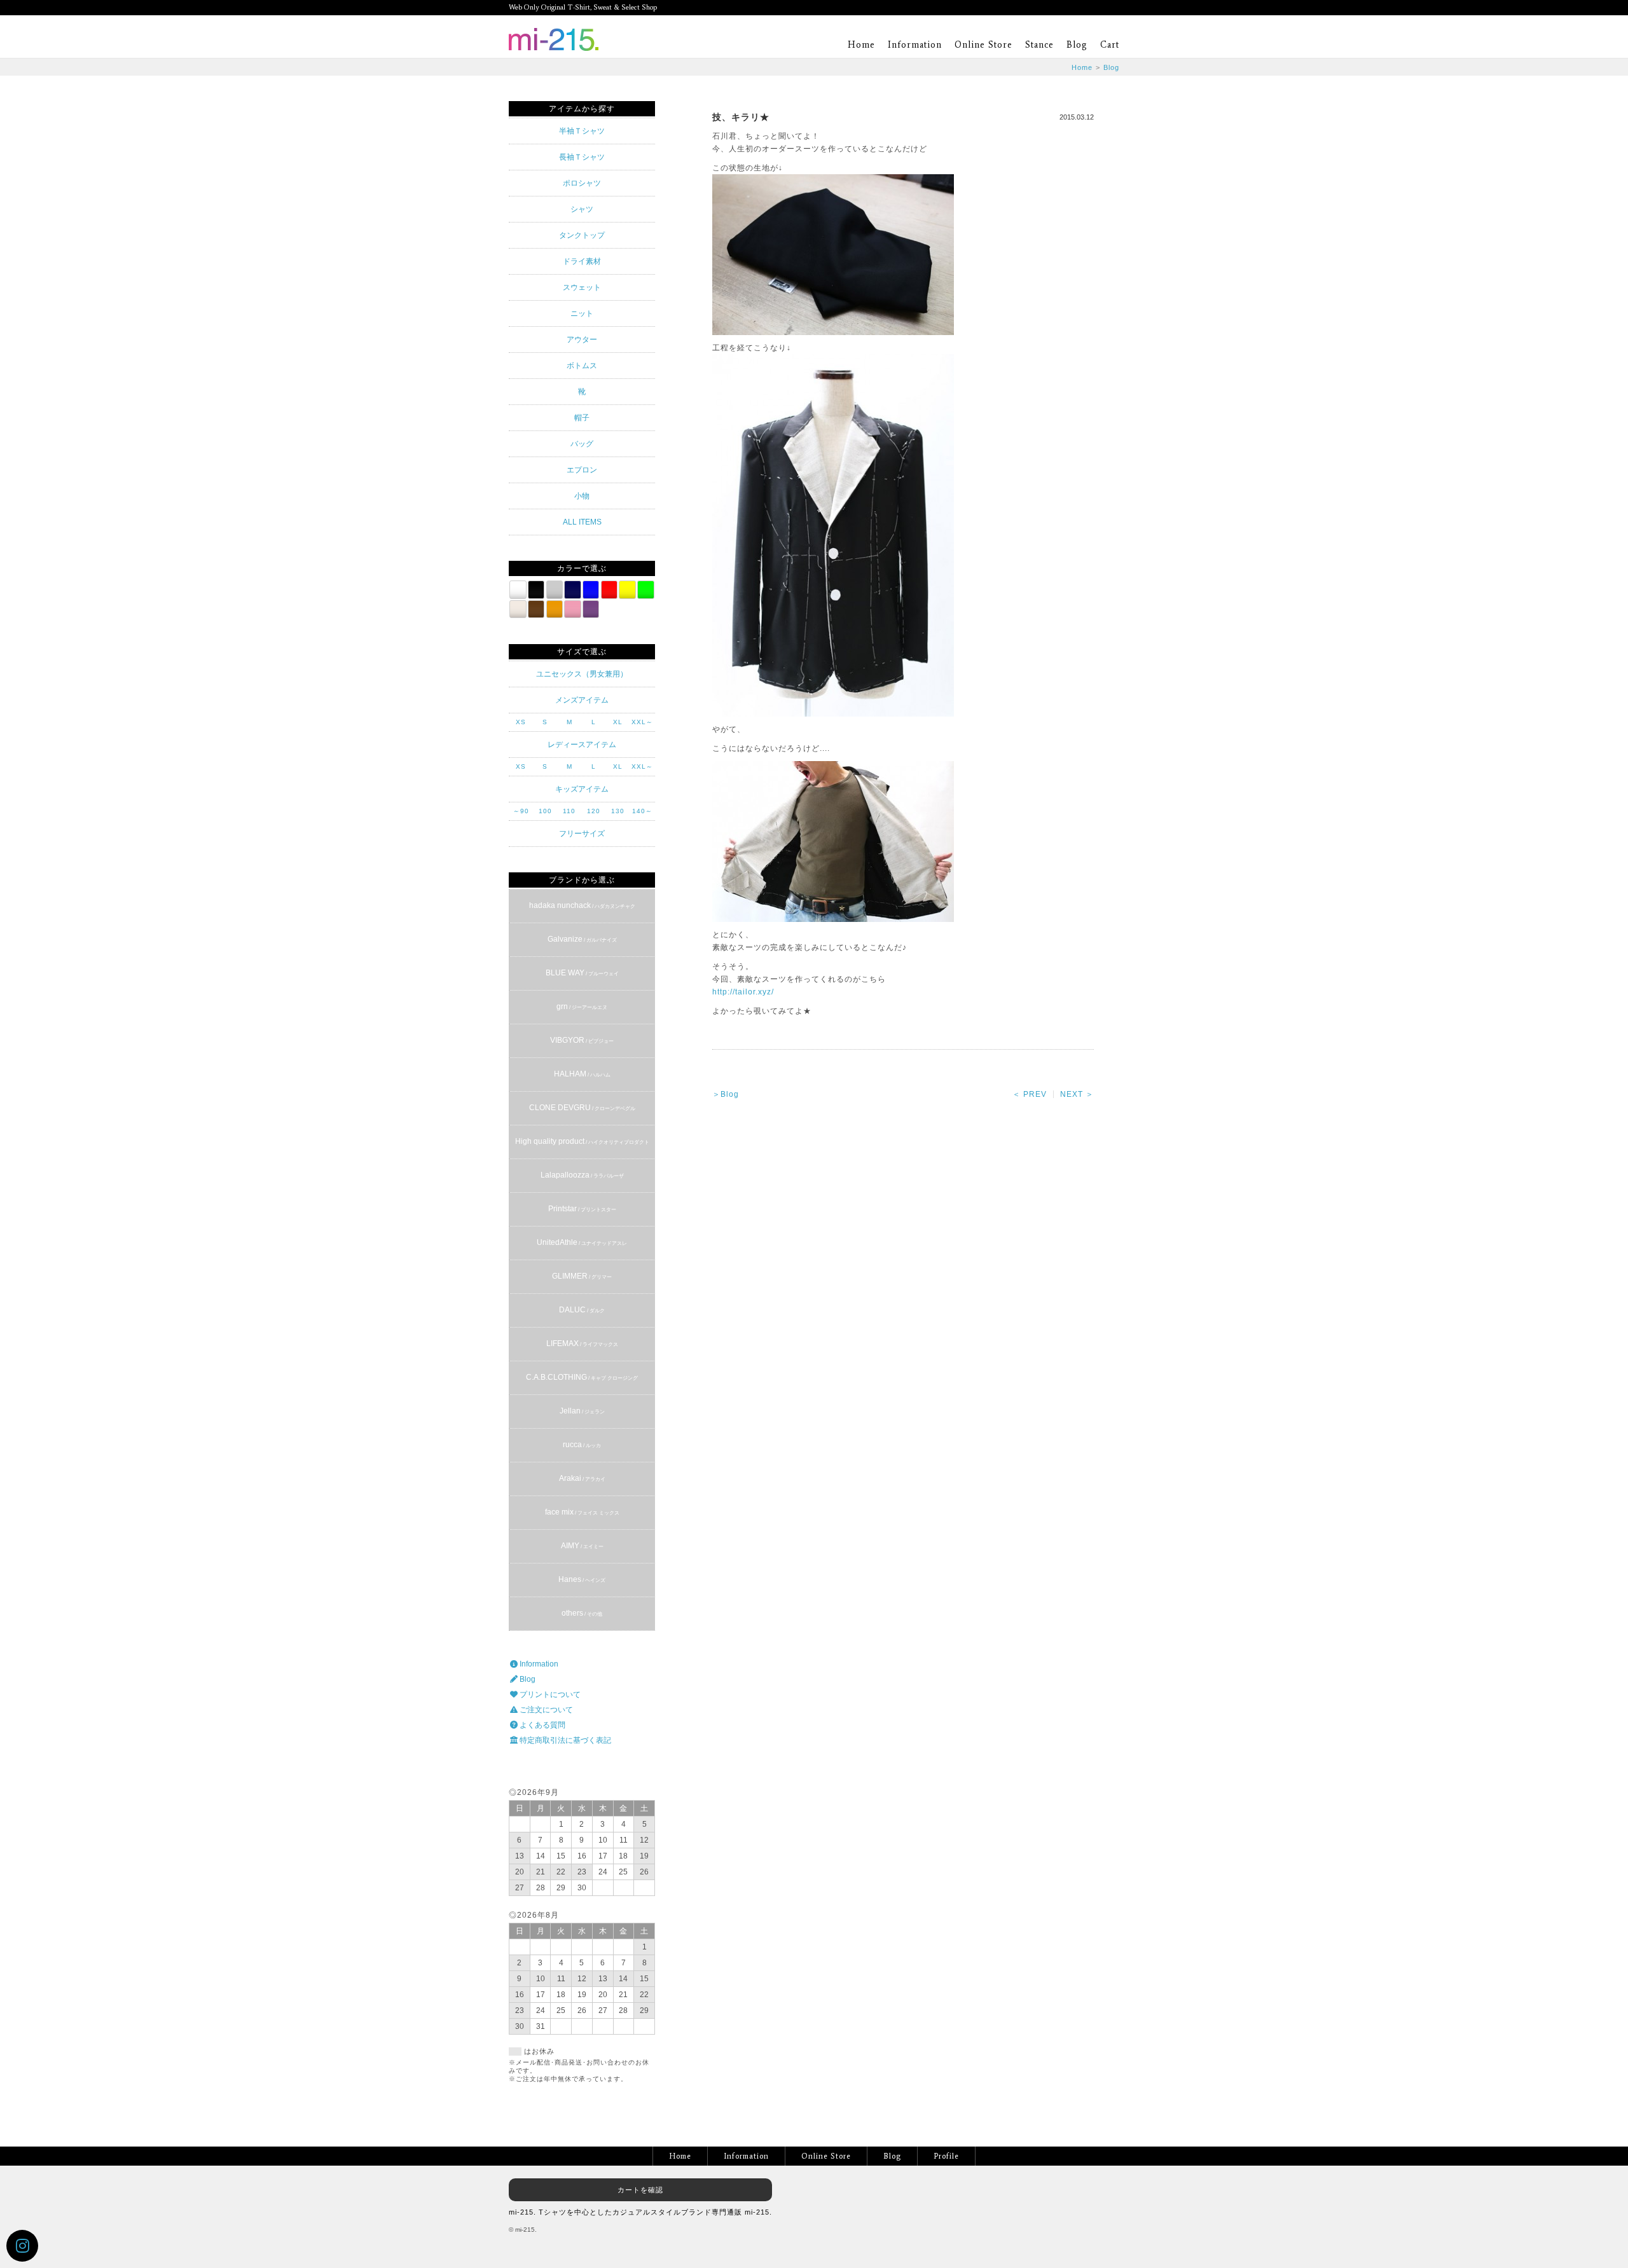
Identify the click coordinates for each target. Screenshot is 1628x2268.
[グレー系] (555, 589)
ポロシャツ (582, 183)
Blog (1077, 45)
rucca (582, 1445)
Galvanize (582, 939)
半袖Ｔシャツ (582, 131)
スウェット (582, 287)
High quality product (582, 1141)
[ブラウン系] (536, 609)
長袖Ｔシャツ (582, 157)
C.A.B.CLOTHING (582, 1377)
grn (582, 1007)
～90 (521, 811)
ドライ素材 (582, 261)
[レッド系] (609, 589)
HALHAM (582, 1074)
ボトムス (582, 366)
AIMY (582, 1546)
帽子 (582, 418)
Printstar (582, 1209)
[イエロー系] (627, 589)
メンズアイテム (582, 700)
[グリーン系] (645, 589)
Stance (1039, 45)
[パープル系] (591, 609)
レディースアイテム (582, 745)
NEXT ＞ (1077, 1094)
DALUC (582, 1310)
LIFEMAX (582, 1344)
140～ (642, 811)
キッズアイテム (582, 789)
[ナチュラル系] (518, 609)
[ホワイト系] (518, 589)
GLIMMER (582, 1276)
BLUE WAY (582, 973)
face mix (582, 1512)
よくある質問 (542, 1725)
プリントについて (549, 1694)
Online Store (983, 45)
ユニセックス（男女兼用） (582, 674)
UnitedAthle (582, 1242)
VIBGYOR (582, 1040)
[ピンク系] (572, 609)
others (582, 1613)
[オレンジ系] (555, 609)
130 (618, 811)
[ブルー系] (591, 589)
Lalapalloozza (582, 1175)
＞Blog (726, 1094)
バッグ (582, 444)
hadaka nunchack (582, 905)
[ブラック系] (536, 589)
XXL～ (642, 722)
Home (861, 45)
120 (594, 811)
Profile (946, 2156)
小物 (582, 496)
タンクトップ (582, 235)
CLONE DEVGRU (582, 1108)
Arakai (582, 1478)
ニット (582, 313)
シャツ (582, 209)
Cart (1110, 45)
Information (915, 45)
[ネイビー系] (572, 589)
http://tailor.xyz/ (743, 992)
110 (569, 811)
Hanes (582, 1579)
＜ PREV (1030, 1094)
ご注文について (545, 1710)
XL (618, 722)
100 (545, 811)
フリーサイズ (582, 834)
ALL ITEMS (582, 522)
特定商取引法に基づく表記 (564, 1740)
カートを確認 (640, 2190)
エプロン (582, 470)
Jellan (582, 1411)
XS (521, 722)
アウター (582, 340)
